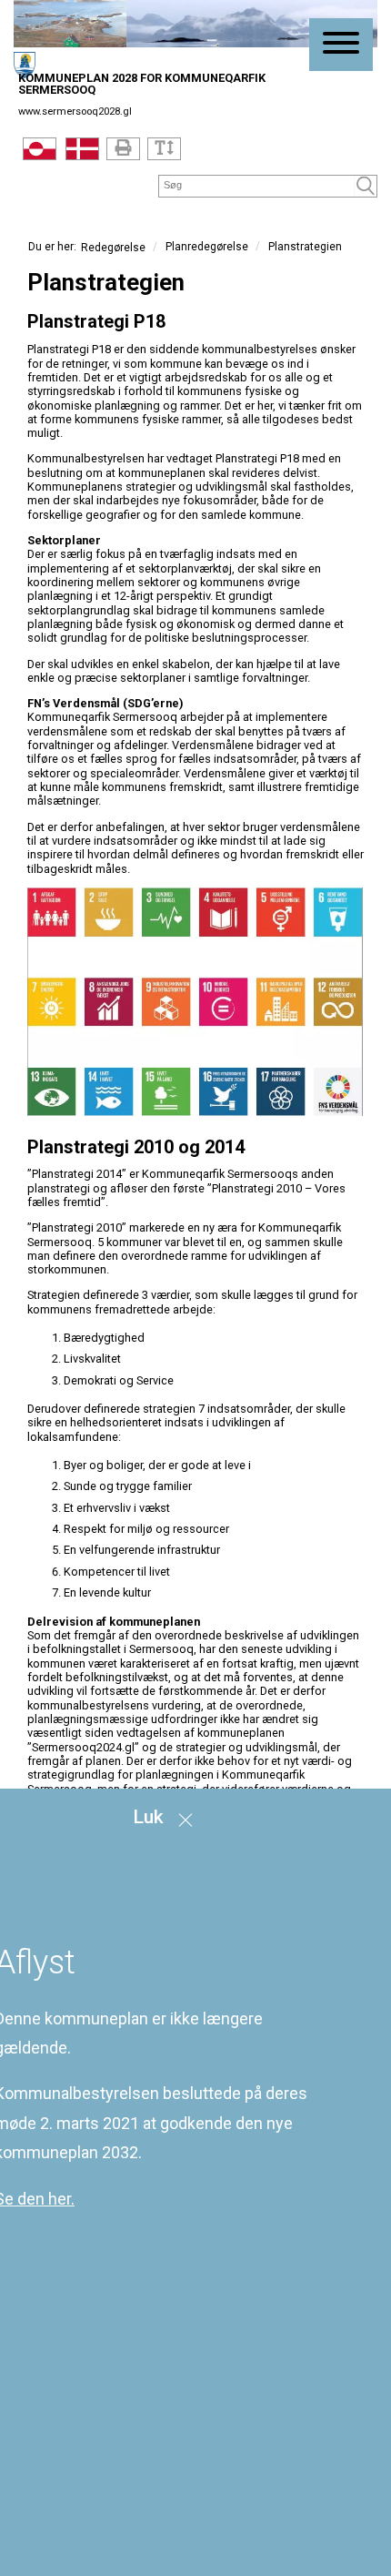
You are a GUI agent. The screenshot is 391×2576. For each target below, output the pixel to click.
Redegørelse (113, 248)
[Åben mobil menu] (341, 45)
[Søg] (366, 186)
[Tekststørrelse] (164, 149)
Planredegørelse (207, 247)
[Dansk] (82, 153)
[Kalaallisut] (40, 153)
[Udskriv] (123, 149)
